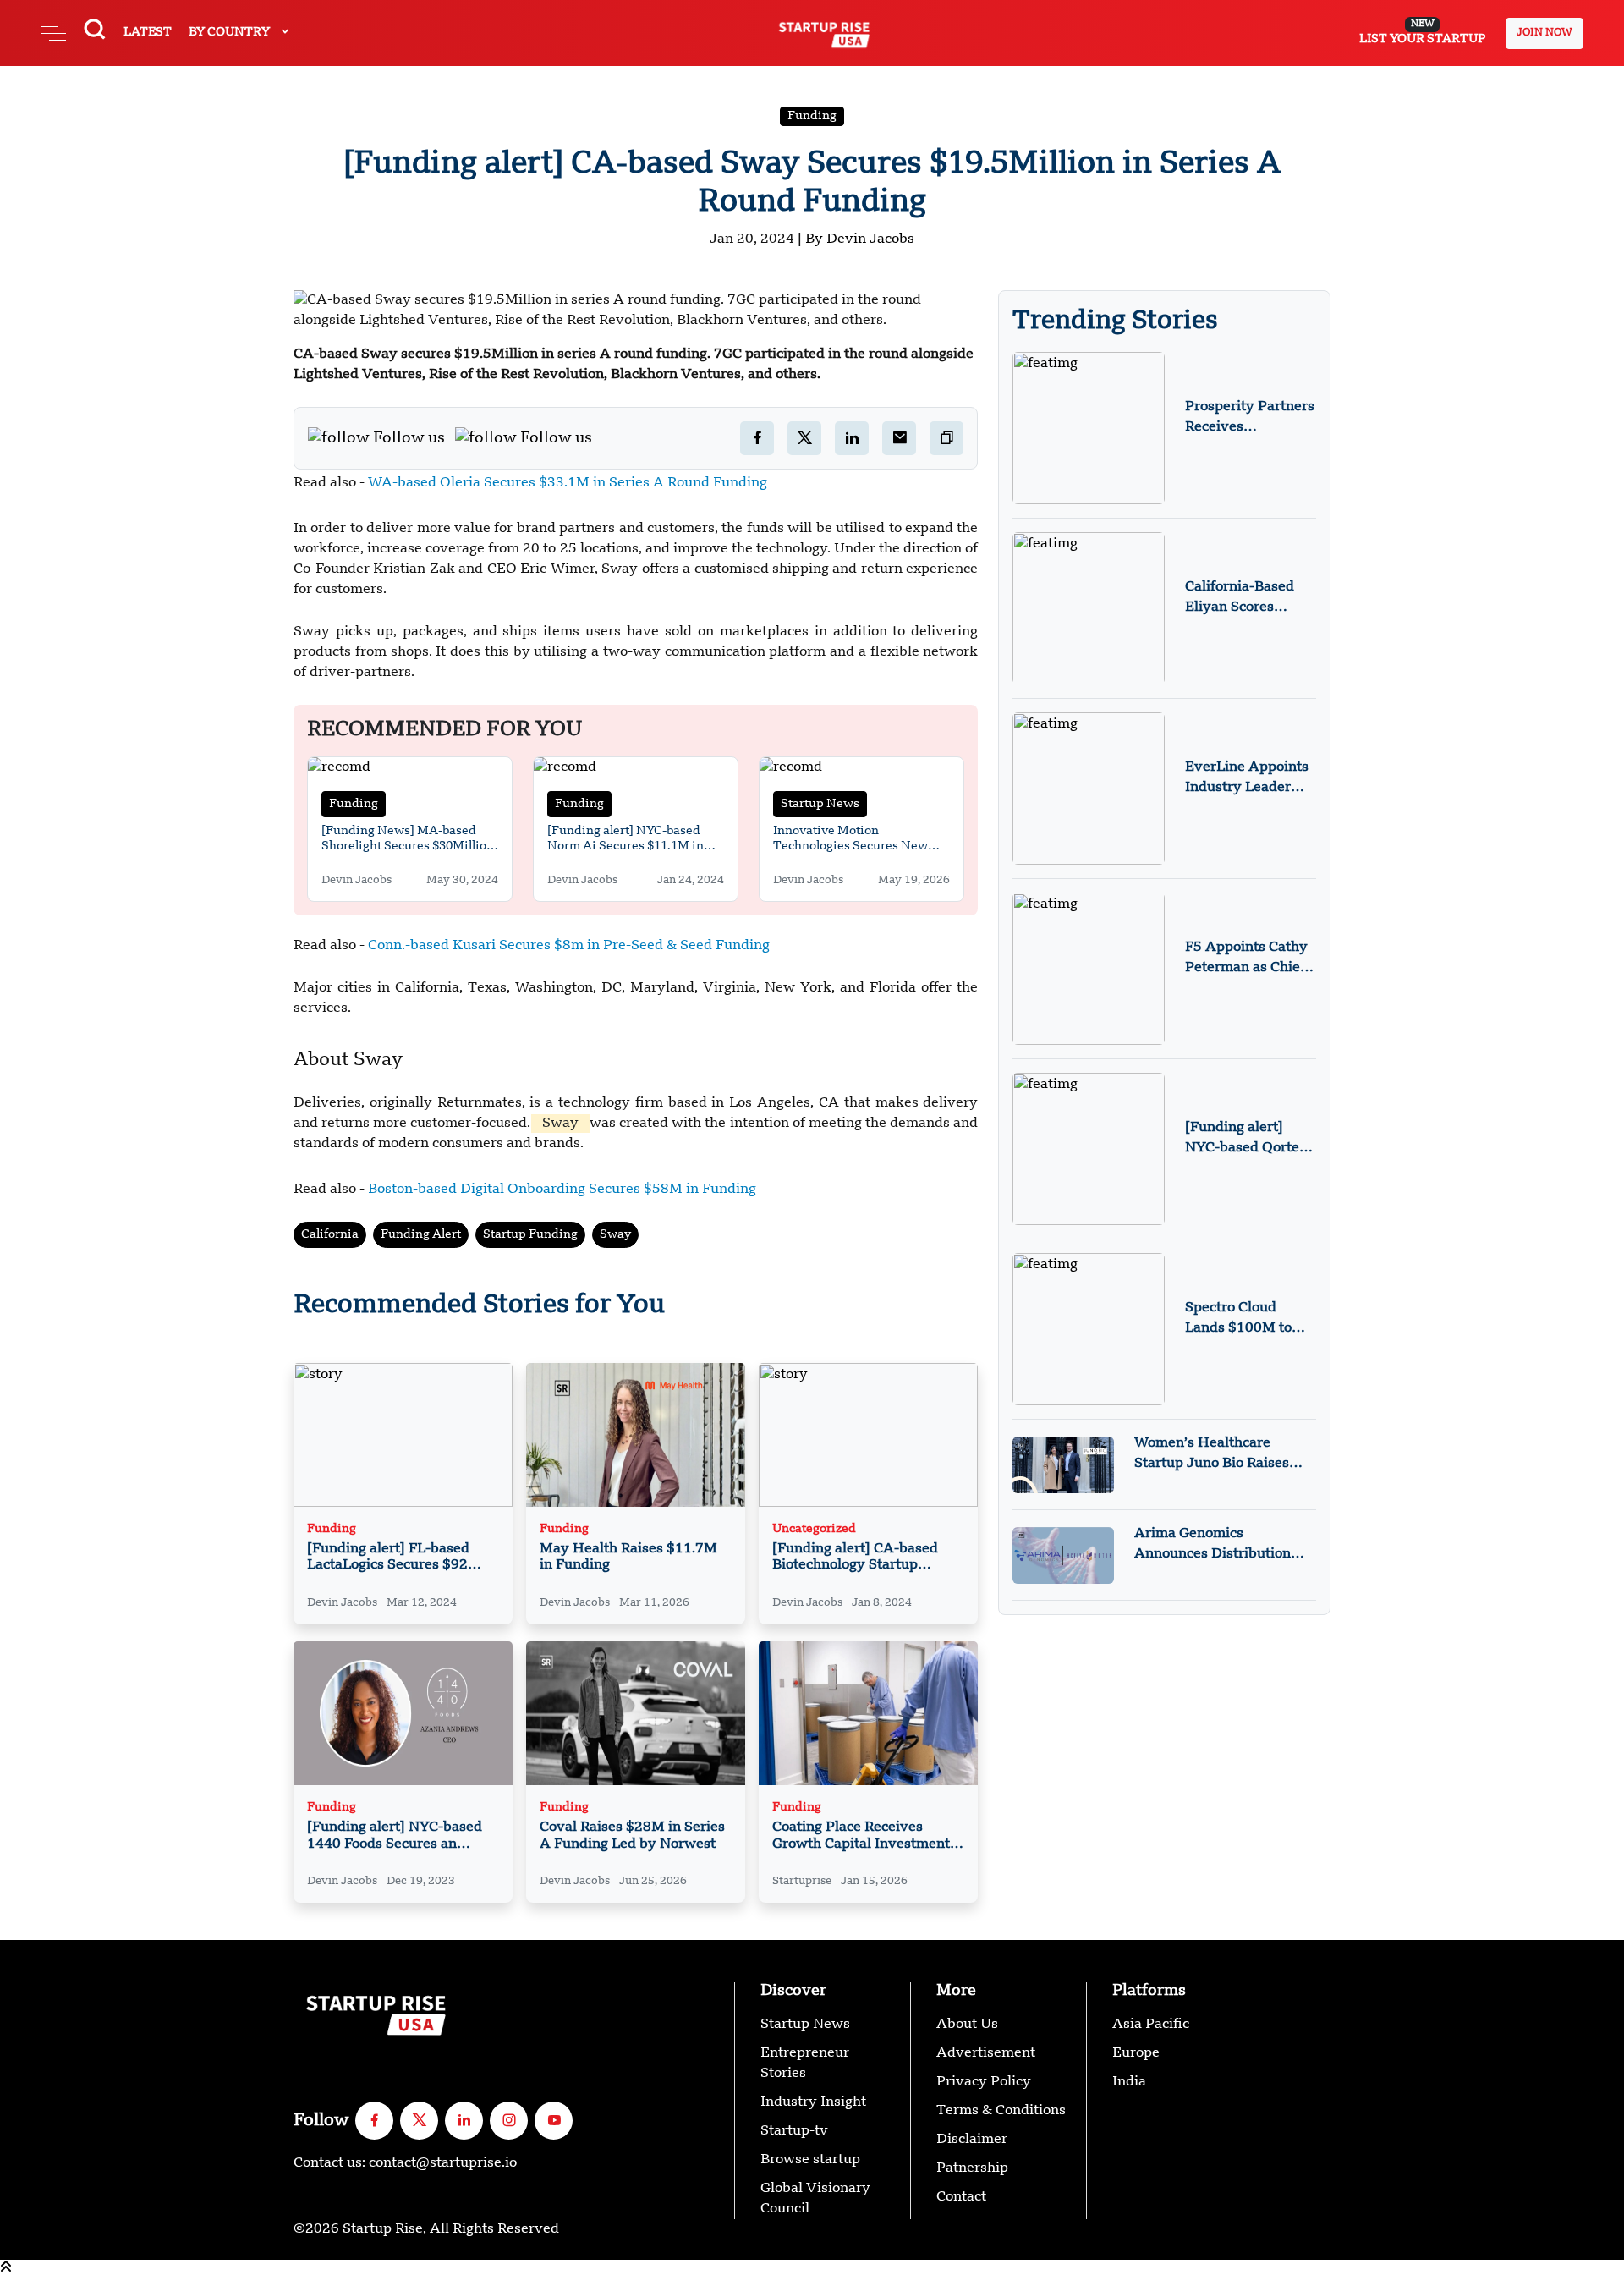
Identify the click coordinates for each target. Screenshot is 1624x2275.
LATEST (148, 32)
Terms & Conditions (1001, 2111)
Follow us (409, 438)
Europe (1136, 2053)
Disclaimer (972, 2140)
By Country (230, 32)
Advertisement (986, 2053)
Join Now (1544, 33)
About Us (967, 2025)
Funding (812, 116)
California (330, 1234)
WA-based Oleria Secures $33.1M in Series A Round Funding (568, 483)
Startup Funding (530, 1234)
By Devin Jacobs (860, 239)
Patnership (972, 2168)
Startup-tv (794, 2131)
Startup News (820, 804)
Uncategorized (814, 1529)
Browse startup (810, 2160)
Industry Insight (813, 2102)
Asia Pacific (1151, 2025)
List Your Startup (1422, 32)
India (1129, 2082)
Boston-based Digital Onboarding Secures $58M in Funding (562, 1190)
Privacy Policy (984, 2082)
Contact (961, 2197)
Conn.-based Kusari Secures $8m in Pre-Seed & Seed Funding (569, 946)
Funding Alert (421, 1234)
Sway (615, 1234)
